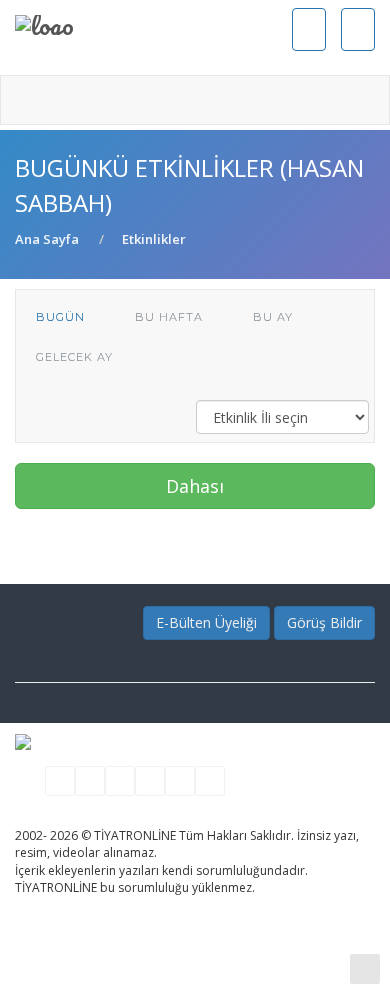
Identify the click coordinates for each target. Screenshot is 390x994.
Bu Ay (273, 317)
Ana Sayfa (47, 239)
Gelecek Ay (74, 357)
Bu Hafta (169, 317)
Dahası (195, 486)
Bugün (60, 317)
